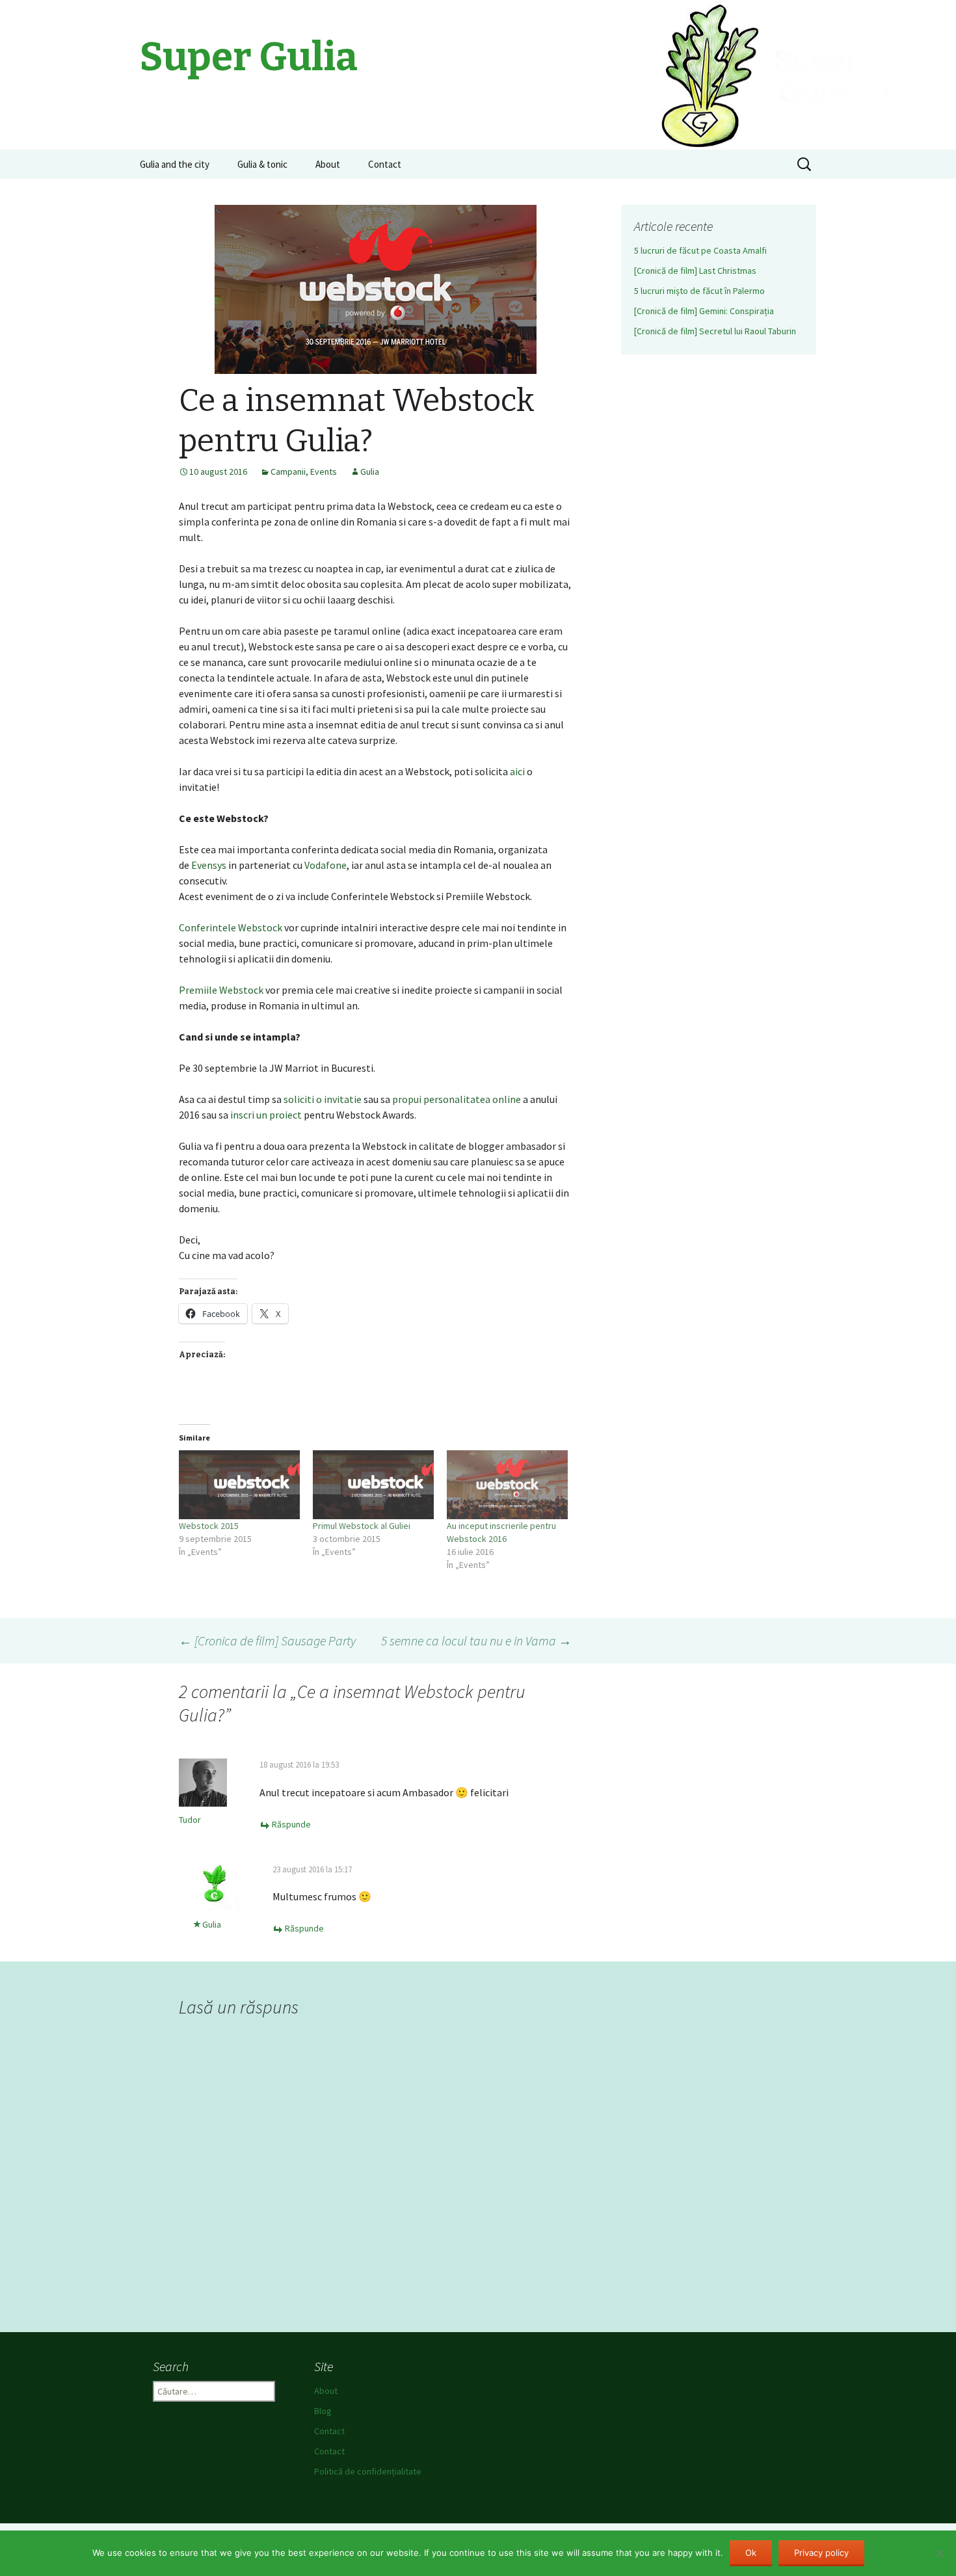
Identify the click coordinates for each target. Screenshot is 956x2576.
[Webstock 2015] (239, 1485)
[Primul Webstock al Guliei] (373, 1485)
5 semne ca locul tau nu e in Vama (476, 1640)
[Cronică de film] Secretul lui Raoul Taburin (715, 331)
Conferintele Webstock (231, 927)
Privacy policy (821, 2553)
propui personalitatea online (457, 1099)
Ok (751, 2553)
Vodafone (325, 865)
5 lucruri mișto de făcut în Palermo (699, 291)
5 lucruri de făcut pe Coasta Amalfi (700, 250)
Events (324, 471)
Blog (323, 2411)
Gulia (370, 471)
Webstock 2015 (209, 1526)
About (328, 164)
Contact (385, 164)
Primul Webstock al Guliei (362, 1526)
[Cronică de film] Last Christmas (695, 271)
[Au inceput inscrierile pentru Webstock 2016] (507, 1485)
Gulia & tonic (262, 164)
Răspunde (291, 1824)
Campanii (288, 471)
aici (517, 771)
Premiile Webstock (221, 990)
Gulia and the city (175, 164)
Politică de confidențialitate (368, 2471)
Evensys (209, 865)
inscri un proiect (266, 1115)
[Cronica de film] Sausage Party (267, 1640)
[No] (940, 2553)
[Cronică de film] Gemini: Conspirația (704, 311)
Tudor (190, 1820)
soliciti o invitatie (323, 1099)
